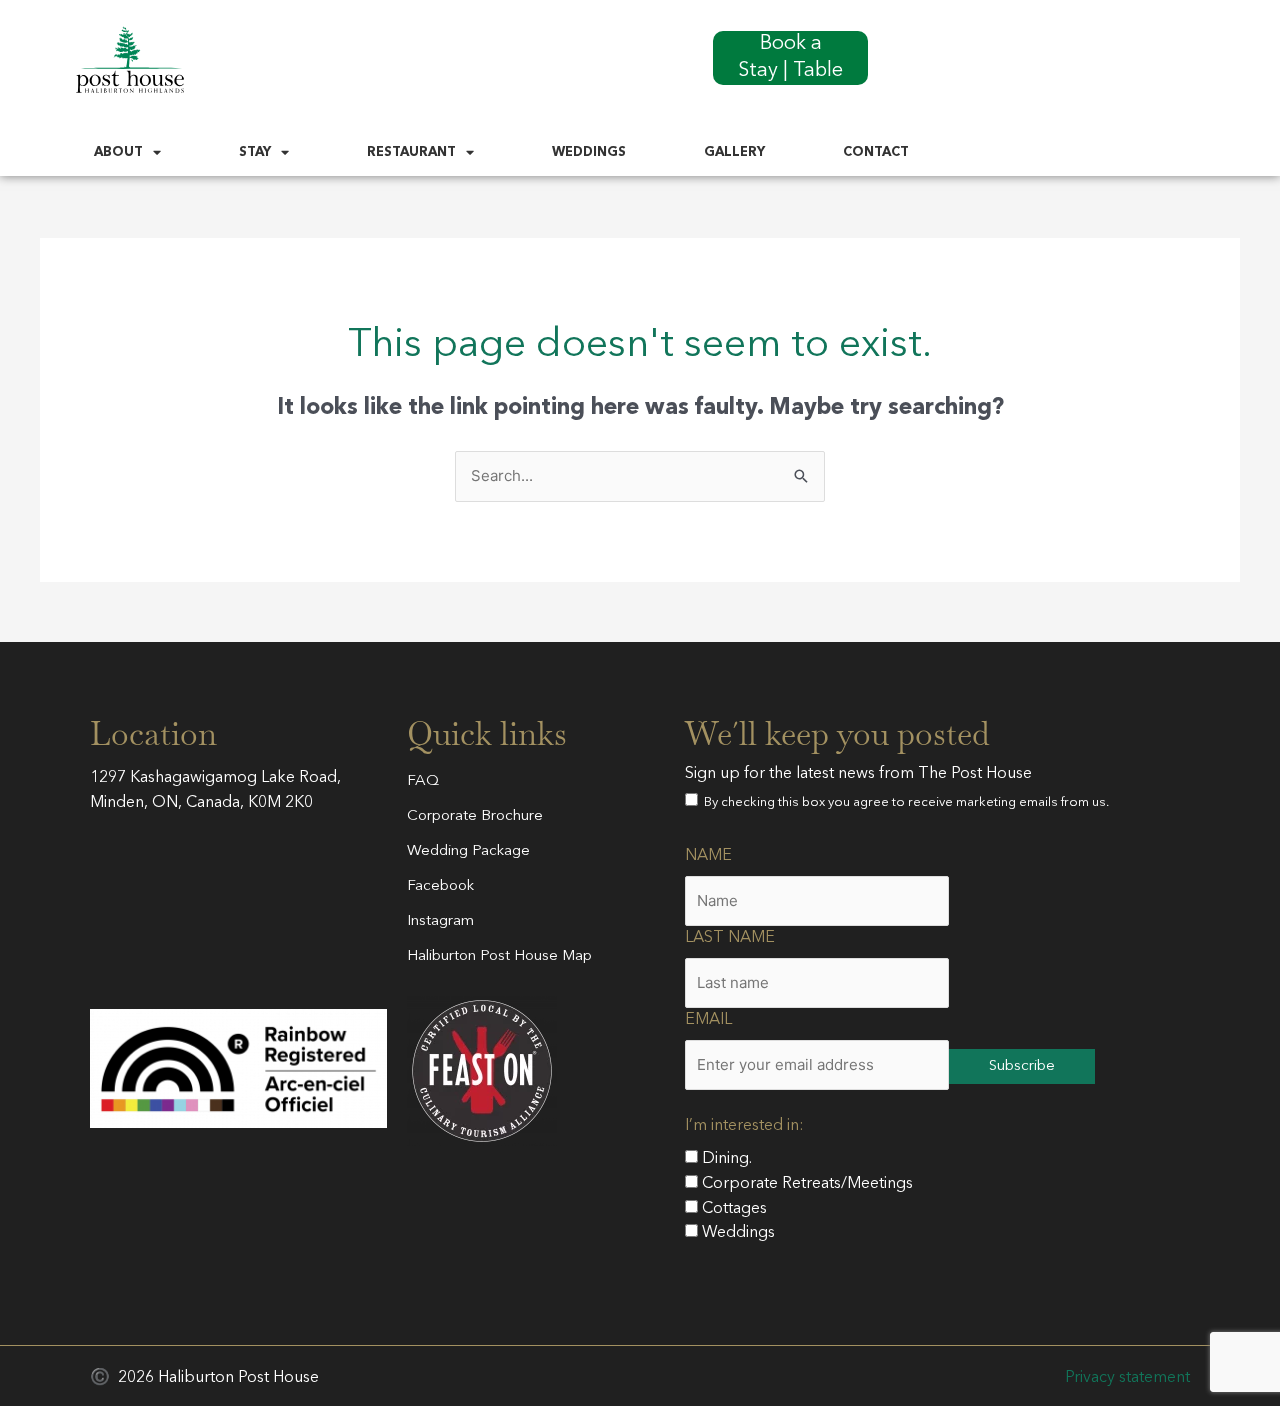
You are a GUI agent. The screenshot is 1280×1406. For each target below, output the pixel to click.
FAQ (423, 781)
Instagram (440, 921)
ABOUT (118, 152)
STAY (255, 152)
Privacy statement (1127, 1378)
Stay (758, 71)
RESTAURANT (411, 152)
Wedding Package (468, 851)
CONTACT (876, 152)
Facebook (440, 886)
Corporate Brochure (475, 816)
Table (818, 71)
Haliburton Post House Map (499, 956)
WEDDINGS (589, 152)
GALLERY (734, 152)
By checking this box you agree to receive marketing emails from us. (903, 802)
